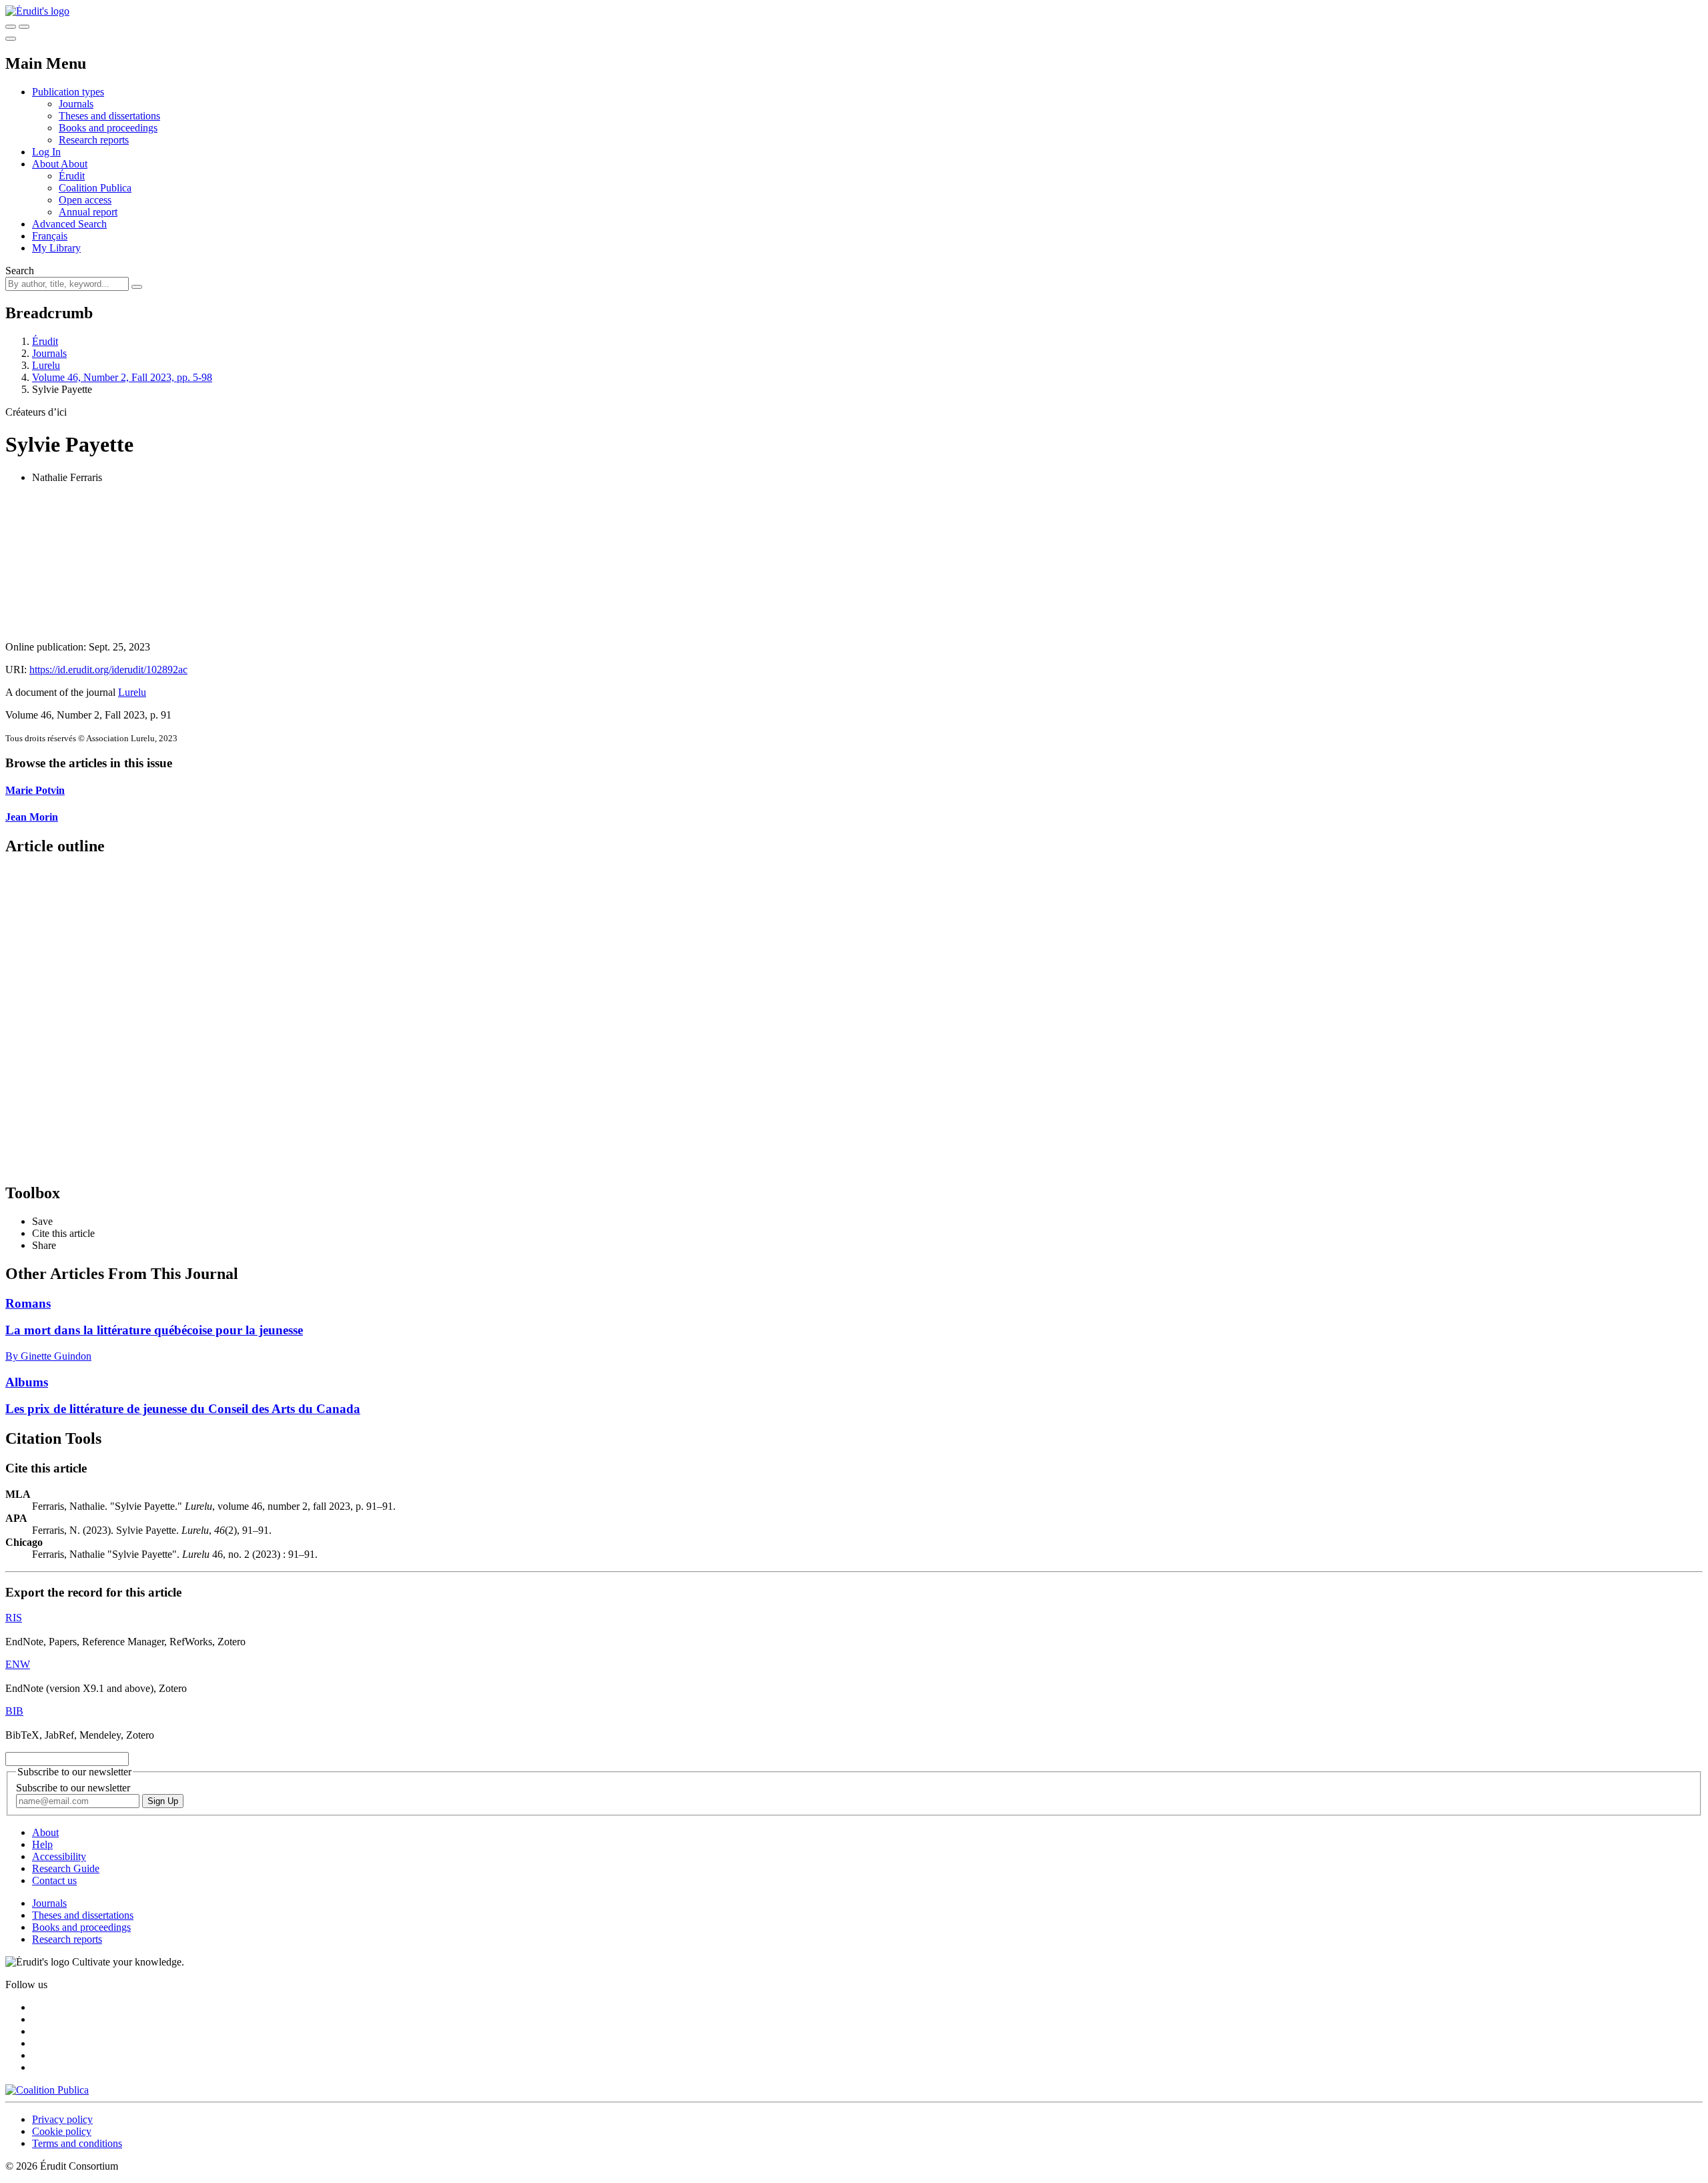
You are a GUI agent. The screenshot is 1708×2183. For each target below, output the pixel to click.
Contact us (54, 1880)
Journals (76, 104)
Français (50, 236)
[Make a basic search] (11, 27)
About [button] (46, 164)
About (74, 164)
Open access (85, 200)
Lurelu (46, 365)
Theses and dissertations (109, 116)
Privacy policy (62, 2119)
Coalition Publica (95, 188)
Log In (46, 152)
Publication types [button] (68, 92)
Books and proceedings (108, 128)
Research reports (94, 140)
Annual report (88, 212)
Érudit (72, 176)
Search (20, 271)
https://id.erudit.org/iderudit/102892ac (108, 670)
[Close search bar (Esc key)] (24, 27)
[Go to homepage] (37, 11)
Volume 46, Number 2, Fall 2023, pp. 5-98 (122, 377)
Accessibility (59, 1856)
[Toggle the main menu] (11, 39)
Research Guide (66, 1868)
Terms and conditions (77, 2143)
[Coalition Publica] (47, 2090)
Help (42, 1844)
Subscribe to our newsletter (73, 1788)
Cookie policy (62, 2131)
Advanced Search (69, 224)
